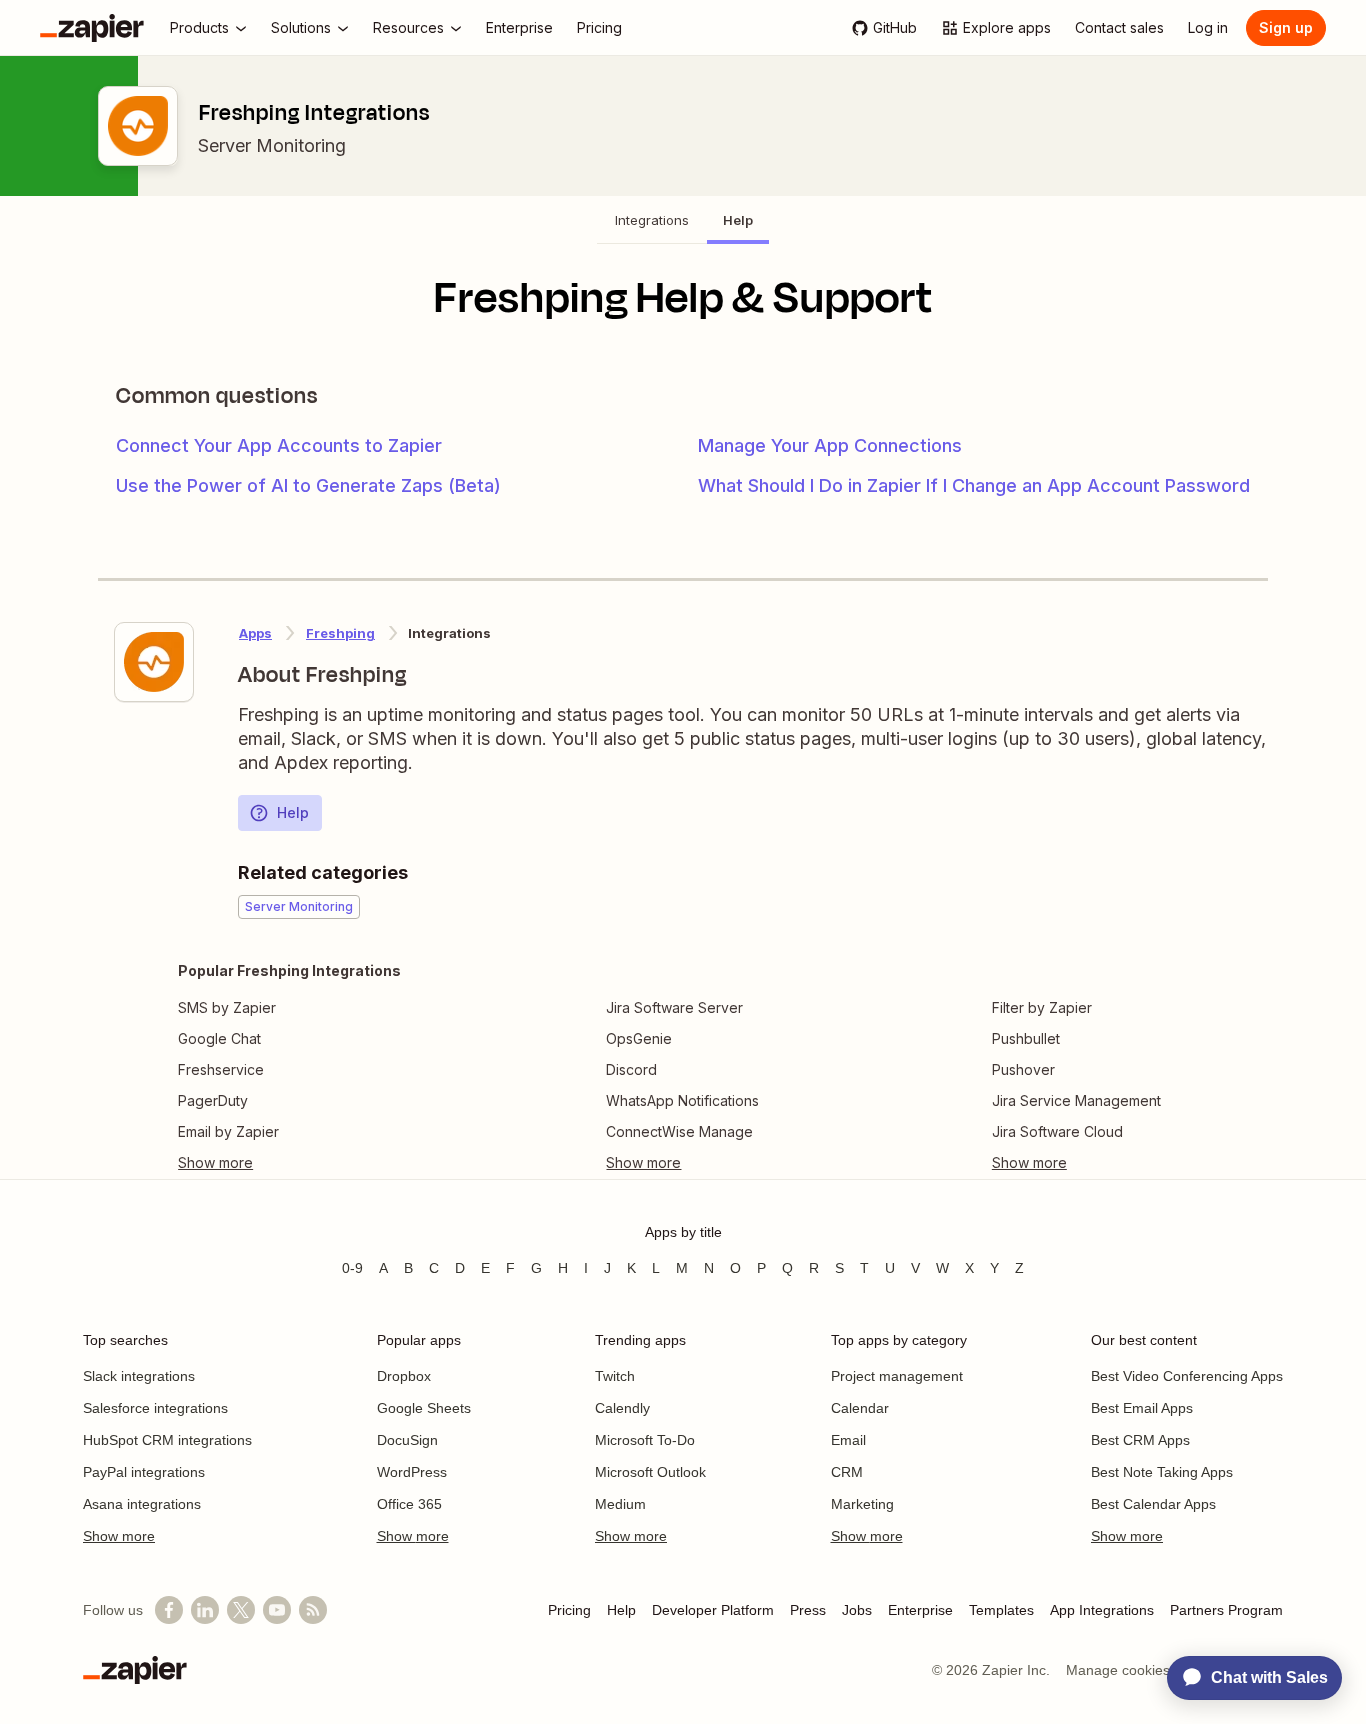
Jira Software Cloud (1057, 1131)
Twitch (615, 1376)
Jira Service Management (1076, 1100)
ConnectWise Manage (679, 1131)
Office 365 (409, 1504)
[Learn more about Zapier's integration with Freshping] (154, 662)
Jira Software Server (674, 1007)
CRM (847, 1472)
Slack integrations (139, 1376)
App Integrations (1102, 1610)
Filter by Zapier (1042, 1007)
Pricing (569, 1610)
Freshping (340, 633)
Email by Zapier (228, 1131)
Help (293, 812)
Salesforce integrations (155, 1408)
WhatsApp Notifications (682, 1100)
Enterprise (920, 1610)
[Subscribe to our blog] (313, 1610)
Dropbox (404, 1376)
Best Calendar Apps (1153, 1504)
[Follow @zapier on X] (241, 1610)
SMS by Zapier (227, 1007)
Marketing (862, 1504)
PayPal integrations (144, 1472)
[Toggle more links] (289, 1163)
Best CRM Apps (1140, 1440)
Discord (631, 1069)
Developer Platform (713, 1610)
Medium (620, 1504)
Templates (1001, 1610)
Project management (897, 1376)
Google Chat (219, 1038)
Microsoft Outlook (650, 1472)
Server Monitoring (272, 145)
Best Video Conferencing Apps (1187, 1376)
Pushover (1023, 1069)
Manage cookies (1118, 1670)
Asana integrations (142, 1504)
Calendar (860, 1408)
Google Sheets (424, 1408)
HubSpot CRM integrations (167, 1440)
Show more (119, 1536)
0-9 (352, 1268)
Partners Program (1226, 1610)
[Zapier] (92, 28)
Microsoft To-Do (645, 1440)
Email (848, 1440)
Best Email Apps (1142, 1408)
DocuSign (407, 1440)
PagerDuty (213, 1100)
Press (808, 1610)
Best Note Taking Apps (1162, 1472)
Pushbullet (1026, 1038)
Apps (255, 633)
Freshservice (221, 1069)
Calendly (622, 1408)
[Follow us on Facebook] (169, 1610)
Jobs (857, 1610)
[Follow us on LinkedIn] (205, 1610)
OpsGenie (639, 1038)
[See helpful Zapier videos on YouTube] (277, 1610)
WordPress (412, 1472)
